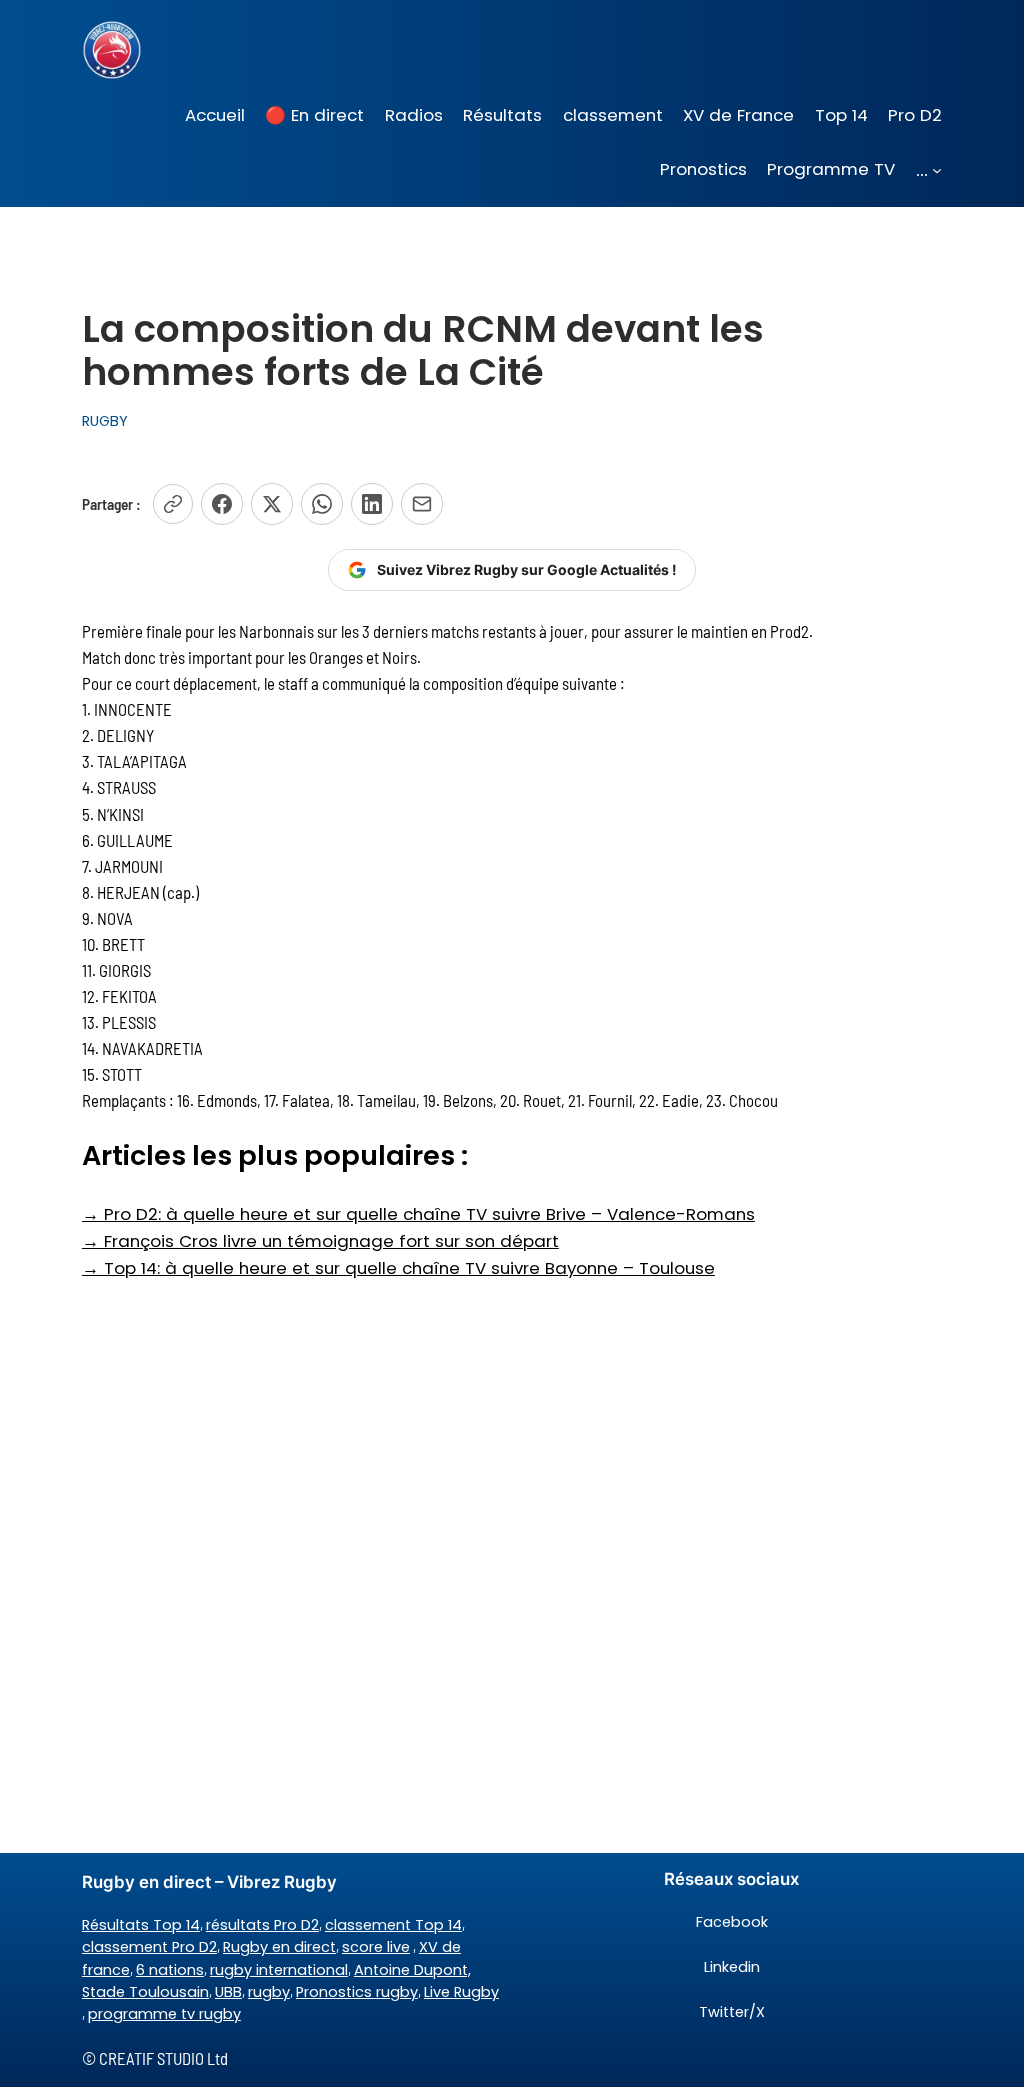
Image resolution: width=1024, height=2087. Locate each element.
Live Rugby (461, 1992)
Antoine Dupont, (412, 1970)
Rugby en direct (279, 1947)
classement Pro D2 (149, 1947)
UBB (228, 1992)
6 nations (170, 1970)
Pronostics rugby (357, 1992)
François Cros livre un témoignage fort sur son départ (320, 1241)
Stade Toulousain (145, 1992)
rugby (269, 1992)
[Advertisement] (512, 1440)
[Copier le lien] (173, 504)
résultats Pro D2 (262, 1925)
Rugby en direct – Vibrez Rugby (209, 1882)
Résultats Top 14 (141, 1925)
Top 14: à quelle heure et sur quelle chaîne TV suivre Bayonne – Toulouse (398, 1268)
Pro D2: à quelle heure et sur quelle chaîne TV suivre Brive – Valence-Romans (418, 1214)
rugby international (279, 1970)
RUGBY (105, 421)
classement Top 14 (393, 1925)
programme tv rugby (164, 2014)
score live (376, 1947)
